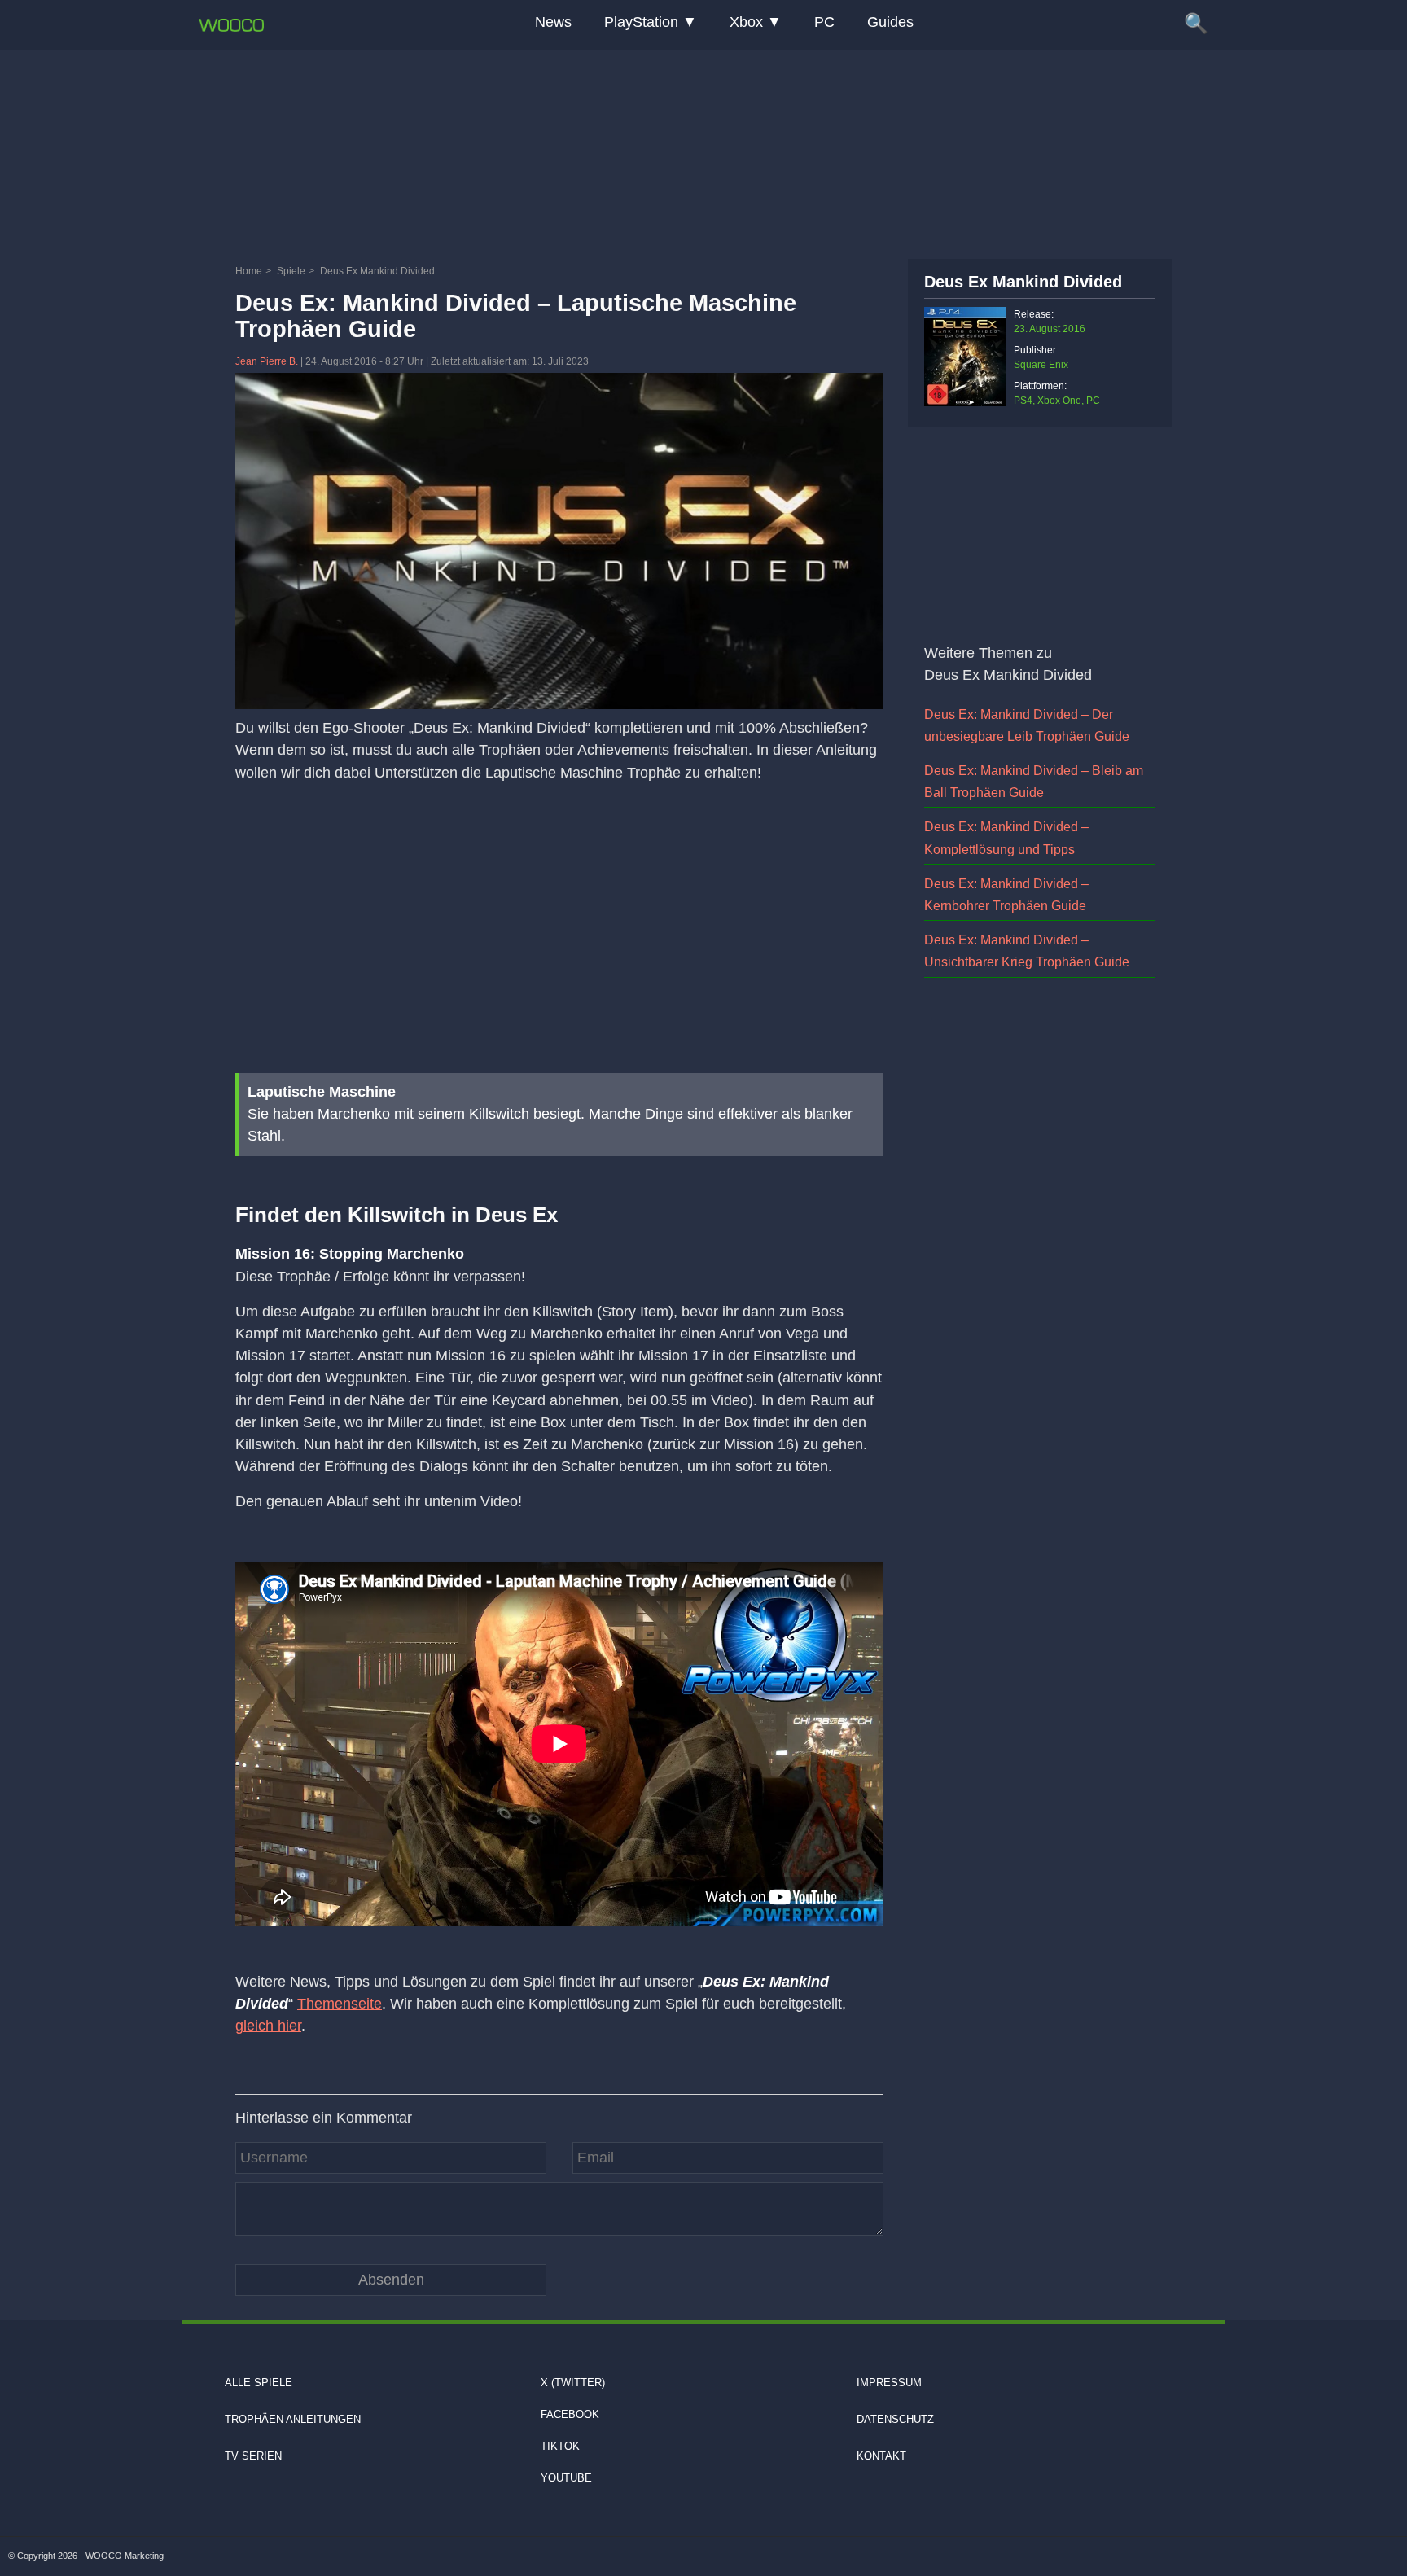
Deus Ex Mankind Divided (1023, 282)
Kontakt (881, 2456)
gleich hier (268, 2026)
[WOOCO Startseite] (231, 25)
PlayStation (641, 22)
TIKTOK (560, 2446)
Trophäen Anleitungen (293, 2419)
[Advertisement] (703, 151)
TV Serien (253, 2456)
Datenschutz (895, 2419)
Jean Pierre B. (268, 361)
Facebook (570, 2414)
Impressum (889, 2383)
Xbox (746, 22)
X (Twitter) (573, 2383)
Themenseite (340, 2004)
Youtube (566, 2478)
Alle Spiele (259, 2383)
